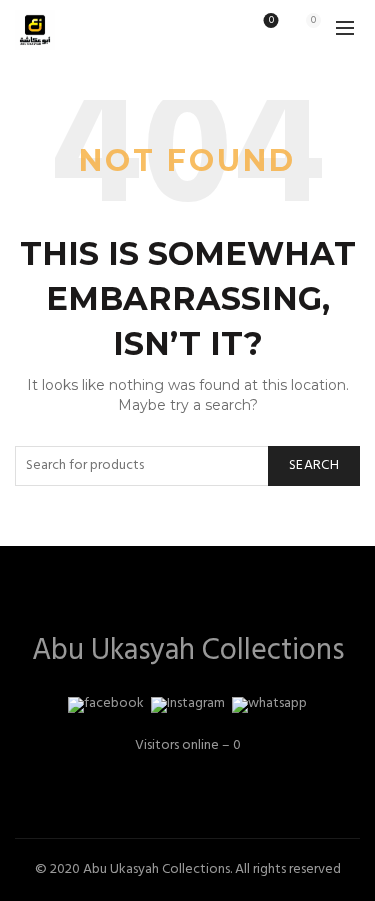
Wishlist (271, 21)
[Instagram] (188, 704)
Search (314, 465)
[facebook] (106, 704)
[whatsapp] (269, 704)
